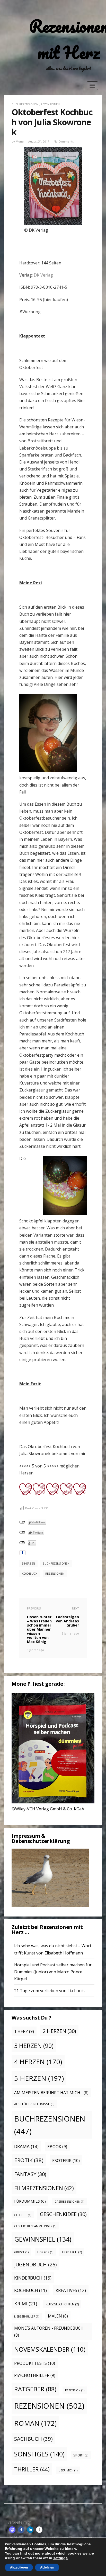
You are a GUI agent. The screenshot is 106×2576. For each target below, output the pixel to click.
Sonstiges (39, 2454)
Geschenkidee (63, 2214)
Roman (35, 2423)
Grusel (21, 2252)
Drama (26, 2146)
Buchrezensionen (25, 104)
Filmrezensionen (44, 2188)
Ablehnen (47, 2567)
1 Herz (24, 2031)
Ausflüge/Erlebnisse (34, 2104)
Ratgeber (35, 2389)
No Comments (64, 141)
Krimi (26, 2303)
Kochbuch (30, 1573)
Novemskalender (50, 2349)
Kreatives (71, 2290)
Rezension (75, 2390)
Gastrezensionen (69, 2202)
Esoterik (66, 2160)
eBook (57, 2147)
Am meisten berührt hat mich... (51, 2093)
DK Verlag (43, 275)
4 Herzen (38, 2062)
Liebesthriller (27, 2316)
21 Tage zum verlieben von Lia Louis (49, 1991)
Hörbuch (72, 2252)
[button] (12, 2530)
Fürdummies (30, 2201)
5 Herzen (28, 1563)
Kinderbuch (33, 2278)
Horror (45, 2252)
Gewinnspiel (43, 2239)
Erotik (29, 2160)
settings (60, 2558)
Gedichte (23, 2215)
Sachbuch (33, 2439)
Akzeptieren (19, 2567)
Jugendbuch (35, 2264)
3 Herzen (34, 2046)
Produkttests (35, 2363)
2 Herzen (59, 2031)
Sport (81, 2455)
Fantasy (30, 2174)
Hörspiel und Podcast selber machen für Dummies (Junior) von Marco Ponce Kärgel (53, 1972)
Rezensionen (50, 104)
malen (58, 2316)
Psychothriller (35, 2375)
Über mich (68, 2470)
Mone (20, 141)
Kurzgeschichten (62, 2304)
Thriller (32, 2469)
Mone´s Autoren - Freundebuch (49, 2332)
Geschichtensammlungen (35, 2226)
